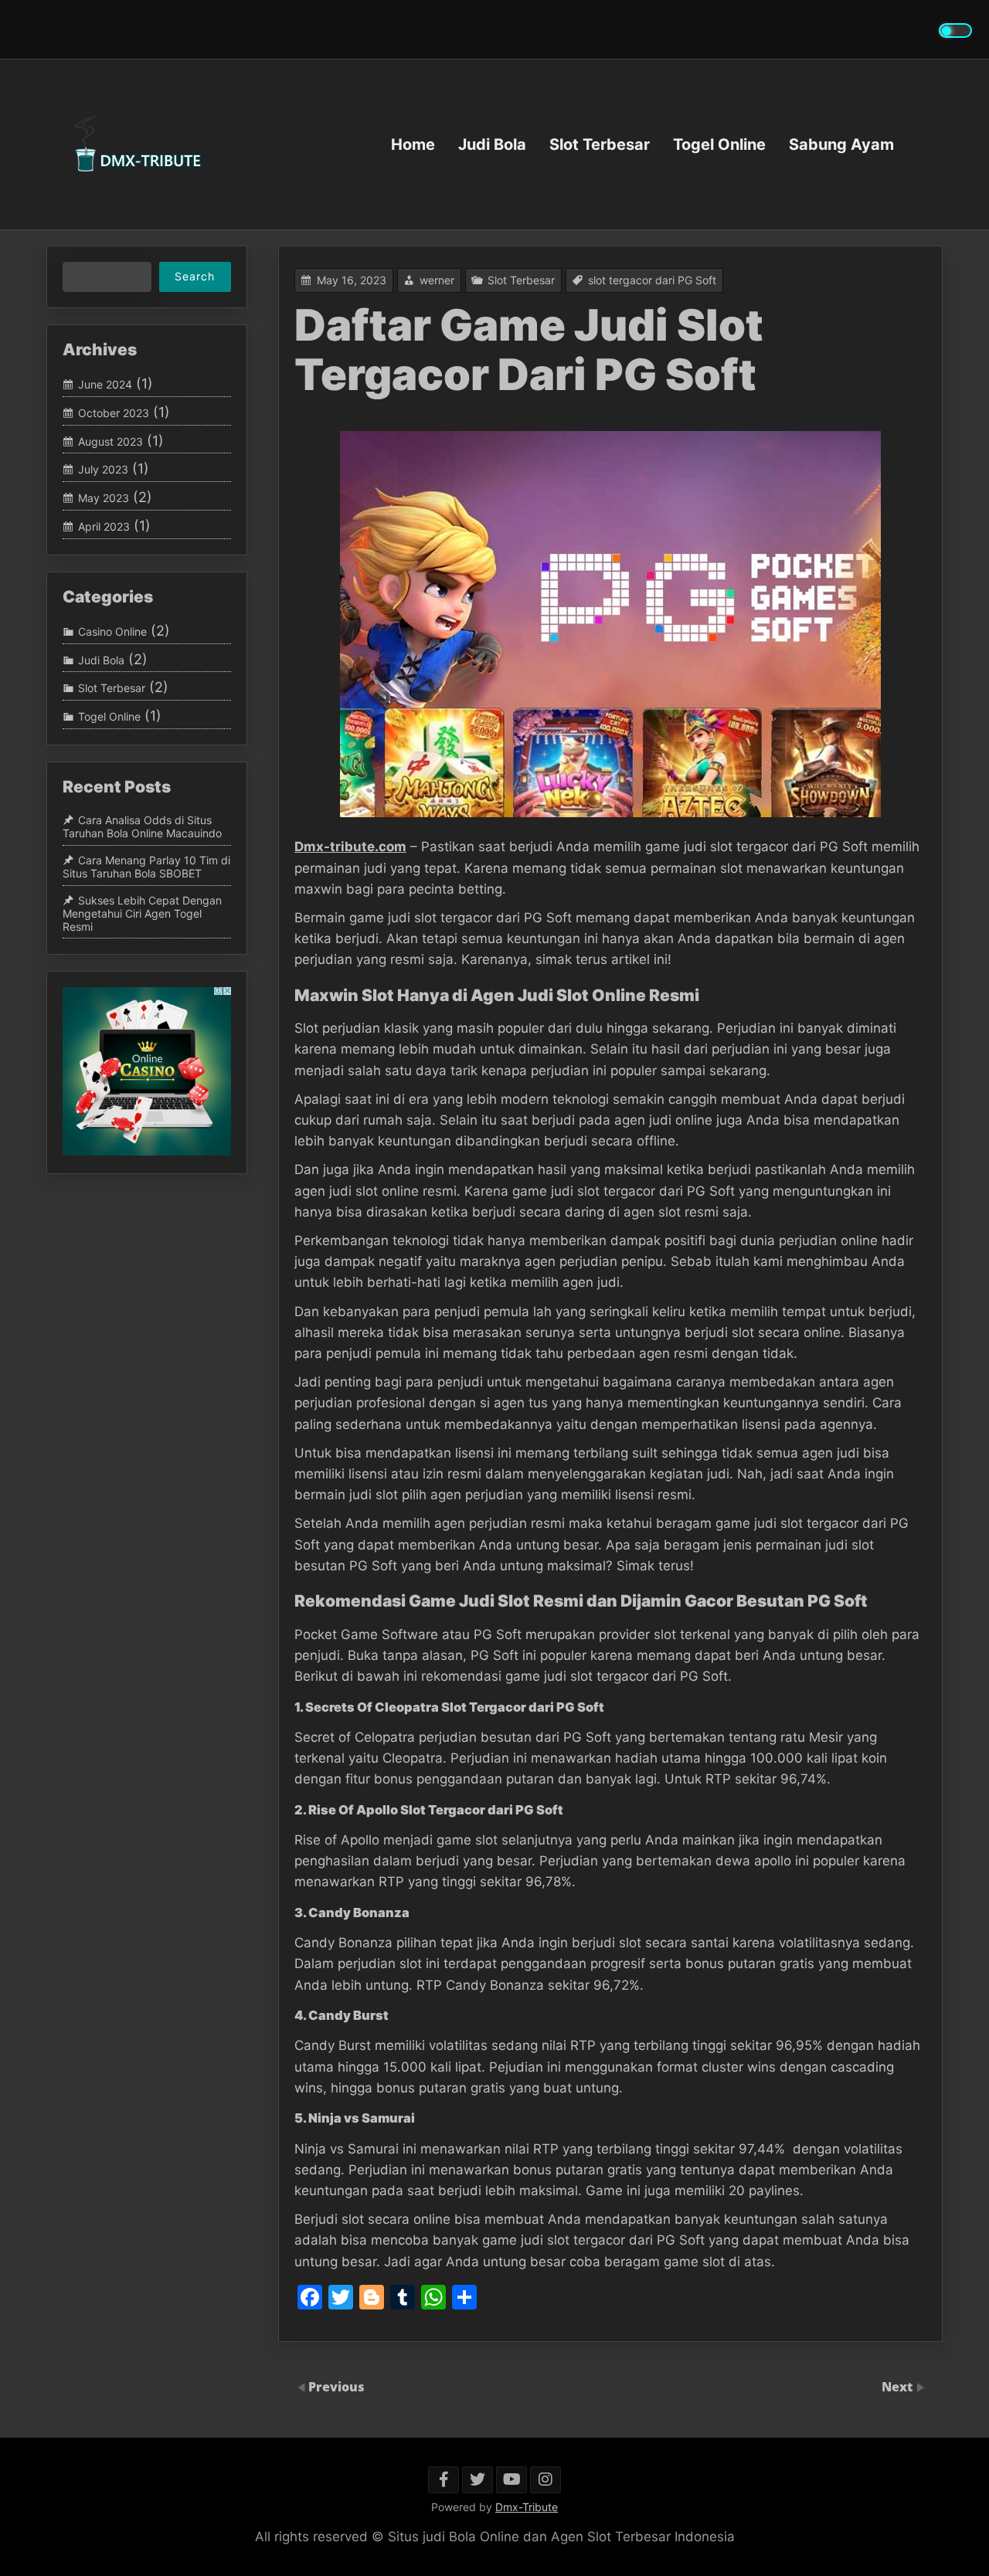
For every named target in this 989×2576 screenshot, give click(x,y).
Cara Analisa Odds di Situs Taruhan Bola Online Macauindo (142, 827)
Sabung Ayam (841, 144)
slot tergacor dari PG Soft (652, 280)
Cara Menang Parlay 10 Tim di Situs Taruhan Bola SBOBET (146, 867)
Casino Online (112, 631)
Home (413, 144)
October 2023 (114, 413)
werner (437, 280)
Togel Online (719, 144)
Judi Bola (492, 144)
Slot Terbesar (600, 144)
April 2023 (104, 526)
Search (195, 276)
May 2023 (104, 498)
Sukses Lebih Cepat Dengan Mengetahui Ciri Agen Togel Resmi (142, 913)
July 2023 (103, 469)
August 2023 (110, 441)
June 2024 (105, 384)
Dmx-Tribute (527, 2507)
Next (899, 2387)
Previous (336, 2387)
